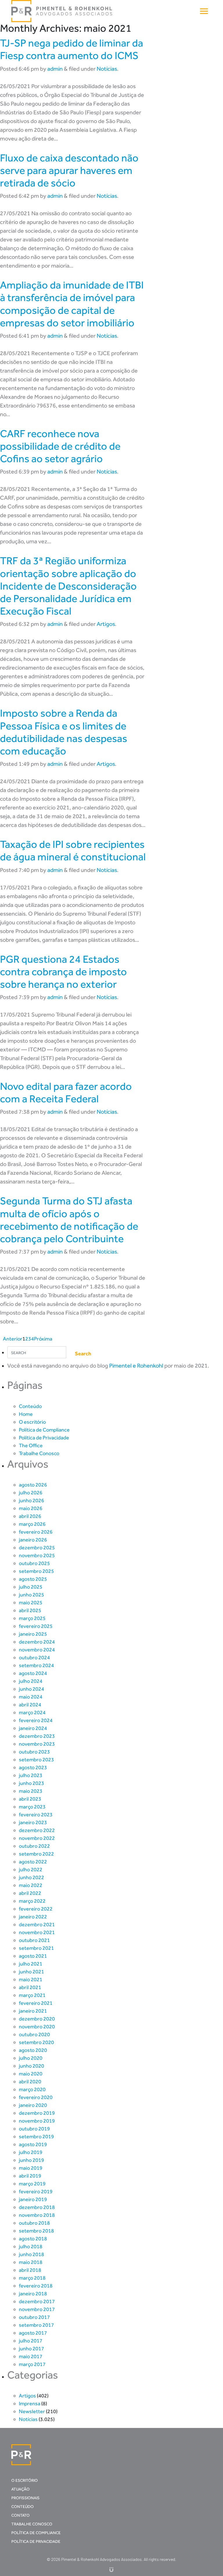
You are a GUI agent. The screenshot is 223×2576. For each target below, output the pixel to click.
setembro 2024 (36, 1665)
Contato (20, 2515)
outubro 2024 (34, 1658)
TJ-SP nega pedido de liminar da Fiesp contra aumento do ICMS (72, 49)
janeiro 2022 (33, 1917)
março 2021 (32, 1995)
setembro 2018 (36, 2231)
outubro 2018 (34, 2223)
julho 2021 (31, 1964)
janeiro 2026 (33, 1540)
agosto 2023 (33, 1767)
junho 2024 (32, 1689)
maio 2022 (31, 1885)
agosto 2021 (33, 1956)
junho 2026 (32, 1500)
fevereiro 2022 (36, 1909)
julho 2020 (31, 2058)
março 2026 (32, 1524)
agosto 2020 (33, 2050)
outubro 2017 (34, 2317)
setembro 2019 (36, 2137)
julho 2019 (31, 2152)
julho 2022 (31, 1870)
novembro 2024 (37, 1650)
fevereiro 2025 (36, 1626)
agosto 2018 (33, 2239)
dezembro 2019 (37, 2113)
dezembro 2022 (37, 1830)
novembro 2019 (37, 2121)
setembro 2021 (36, 1948)
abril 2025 (30, 1610)
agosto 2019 (33, 2144)
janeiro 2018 (33, 2294)
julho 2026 (31, 1493)
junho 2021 (32, 1972)
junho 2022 (32, 1877)
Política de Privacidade (44, 1438)
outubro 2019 (34, 2129)
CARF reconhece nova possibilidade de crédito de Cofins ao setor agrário (60, 446)
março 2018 (32, 2278)
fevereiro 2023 (36, 1815)
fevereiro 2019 (36, 2192)
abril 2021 (30, 1987)
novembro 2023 (37, 1744)
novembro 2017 (37, 2309)
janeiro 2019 (33, 2199)
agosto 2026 (33, 1485)
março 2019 (32, 2184)
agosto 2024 (33, 1673)
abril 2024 (30, 1705)
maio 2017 (31, 2356)
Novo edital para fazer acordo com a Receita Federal (66, 1092)
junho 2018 (32, 2254)
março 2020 (32, 2089)
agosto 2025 (33, 1579)
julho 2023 (31, 1775)
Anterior (13, 1339)
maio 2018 (31, 2262)
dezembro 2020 (37, 2019)
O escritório (32, 1422)
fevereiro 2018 (36, 2286)
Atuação (20, 2489)
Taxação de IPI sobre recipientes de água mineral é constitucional (73, 850)
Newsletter (32, 2411)
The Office (31, 1445)
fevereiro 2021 (36, 2003)
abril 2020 (30, 2082)
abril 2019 (30, 2176)
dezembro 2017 (37, 2301)
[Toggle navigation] (204, 11)
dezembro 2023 (37, 1736)
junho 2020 (32, 2066)
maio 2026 (31, 1508)
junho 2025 (32, 1595)
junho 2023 (32, 1783)
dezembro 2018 (37, 2207)
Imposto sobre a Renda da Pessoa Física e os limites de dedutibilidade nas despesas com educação (64, 732)
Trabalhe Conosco (39, 1453)
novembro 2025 (37, 1555)
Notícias (107, 69)
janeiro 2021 (33, 2011)
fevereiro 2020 (36, 2097)
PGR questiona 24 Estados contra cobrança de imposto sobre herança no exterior (63, 972)
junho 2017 (32, 2349)
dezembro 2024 (37, 1642)
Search (83, 1354)
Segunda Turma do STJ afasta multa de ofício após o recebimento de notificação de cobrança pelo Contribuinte (69, 1220)
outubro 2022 (34, 1846)
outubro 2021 (34, 1940)
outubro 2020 (34, 2034)
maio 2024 (31, 1697)
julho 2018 (31, 2246)
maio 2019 (31, 2168)
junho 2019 (32, 2160)
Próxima (43, 1339)
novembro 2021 (37, 1932)
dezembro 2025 (37, 1548)
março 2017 (32, 2364)
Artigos (106, 624)
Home (26, 1414)
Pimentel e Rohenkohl (136, 1366)
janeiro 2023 (33, 1822)
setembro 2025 (36, 1571)
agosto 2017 (33, 2333)
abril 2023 (30, 1799)
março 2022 (32, 1901)
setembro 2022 (36, 1854)
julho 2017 (31, 2341)
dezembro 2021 (37, 1925)
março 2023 (32, 1807)
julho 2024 (31, 1681)
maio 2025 (31, 1603)
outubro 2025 (34, 1563)
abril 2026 (30, 1516)
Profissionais (25, 2498)
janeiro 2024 (33, 1728)
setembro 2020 (36, 2042)
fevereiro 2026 (36, 1532)
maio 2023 (31, 1791)
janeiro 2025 (33, 1634)
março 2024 (32, 1712)
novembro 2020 (37, 2027)
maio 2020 (31, 2074)
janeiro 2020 (33, 2105)
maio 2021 (31, 1979)
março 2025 (32, 1618)
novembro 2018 (37, 2215)
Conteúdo (30, 1406)
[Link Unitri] (111, 2569)
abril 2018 (30, 2270)
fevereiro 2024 (36, 1720)
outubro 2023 (34, 1752)
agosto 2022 (33, 1862)
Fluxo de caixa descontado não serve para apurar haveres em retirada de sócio (69, 170)
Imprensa (30, 2404)
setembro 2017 (36, 2325)
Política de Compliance (44, 1430)
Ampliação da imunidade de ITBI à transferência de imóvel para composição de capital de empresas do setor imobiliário (72, 304)
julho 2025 (31, 1587)
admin (55, 69)
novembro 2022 (37, 1838)
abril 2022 (30, 1893)
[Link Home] (62, 11)
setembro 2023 (36, 1760)
